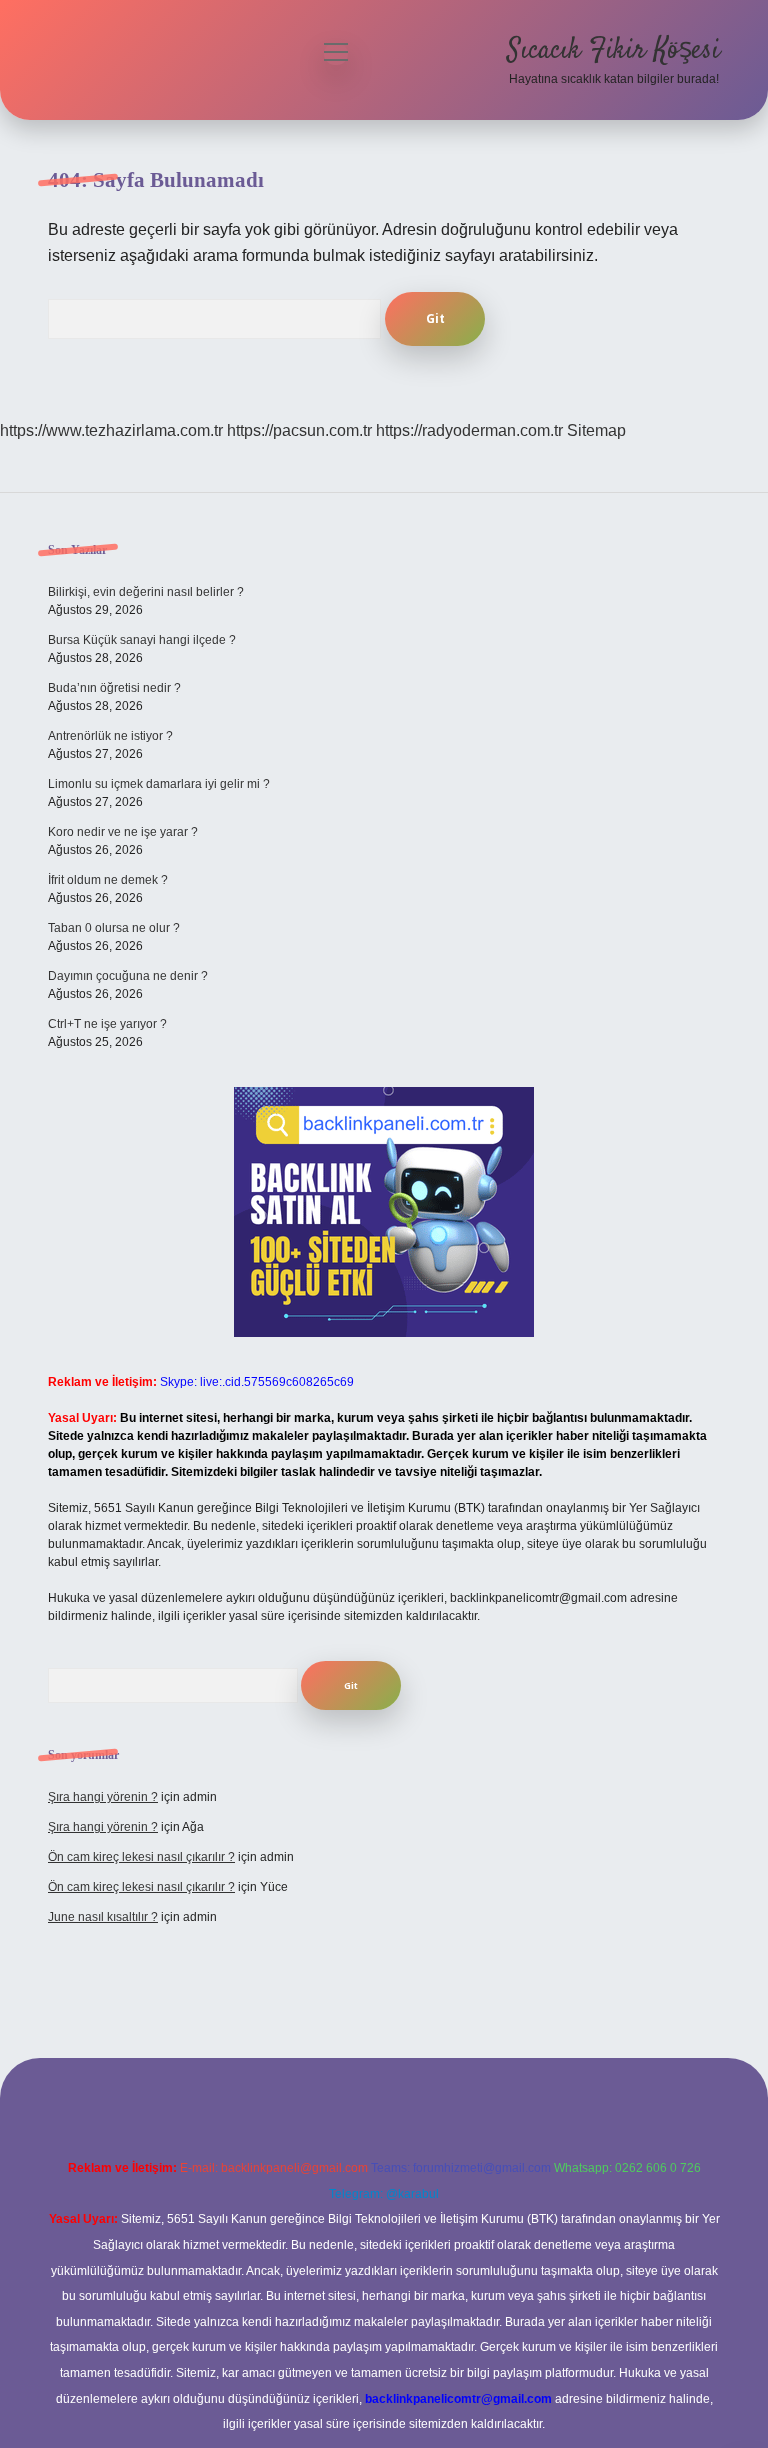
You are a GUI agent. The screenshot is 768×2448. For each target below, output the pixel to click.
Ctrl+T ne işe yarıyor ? (107, 1024)
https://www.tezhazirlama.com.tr (111, 430)
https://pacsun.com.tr (299, 430)
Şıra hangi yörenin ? (103, 1797)
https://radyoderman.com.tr (469, 430)
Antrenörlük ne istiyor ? (110, 736)
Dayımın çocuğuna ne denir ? (128, 976)
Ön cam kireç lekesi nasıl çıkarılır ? (141, 1857)
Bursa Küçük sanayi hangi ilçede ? (142, 640)
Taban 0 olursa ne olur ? (114, 928)
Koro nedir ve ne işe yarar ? (123, 832)
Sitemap (596, 430)
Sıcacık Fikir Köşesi (613, 51)
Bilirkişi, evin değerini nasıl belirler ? (146, 592)
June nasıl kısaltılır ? (103, 1917)
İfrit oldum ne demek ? (108, 880)
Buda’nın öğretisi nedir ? (114, 688)
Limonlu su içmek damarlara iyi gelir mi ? (159, 784)
